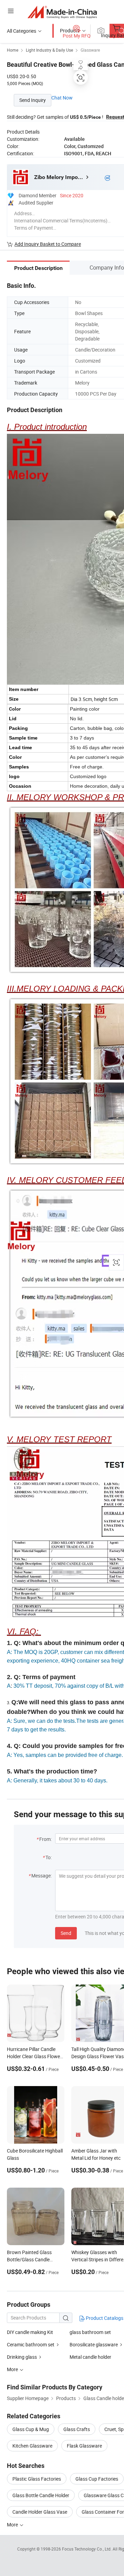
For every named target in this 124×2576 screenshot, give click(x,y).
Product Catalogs (104, 2318)
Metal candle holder (90, 2357)
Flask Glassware (84, 2446)
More (13, 2525)
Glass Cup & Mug (31, 2429)
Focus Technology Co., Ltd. (87, 2549)
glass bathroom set (90, 2332)
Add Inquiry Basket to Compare (48, 244)
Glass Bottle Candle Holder (41, 2495)
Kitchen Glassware (32, 2446)
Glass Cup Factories (97, 2479)
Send (66, 1933)
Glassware (90, 50)
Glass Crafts (77, 2429)
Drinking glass (22, 2357)
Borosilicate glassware (94, 2344)
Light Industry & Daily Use (49, 50)
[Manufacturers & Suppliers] (62, 12)
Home (13, 50)
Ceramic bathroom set (31, 2344)
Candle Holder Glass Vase (40, 2512)
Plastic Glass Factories (37, 2479)
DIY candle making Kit (30, 2332)
